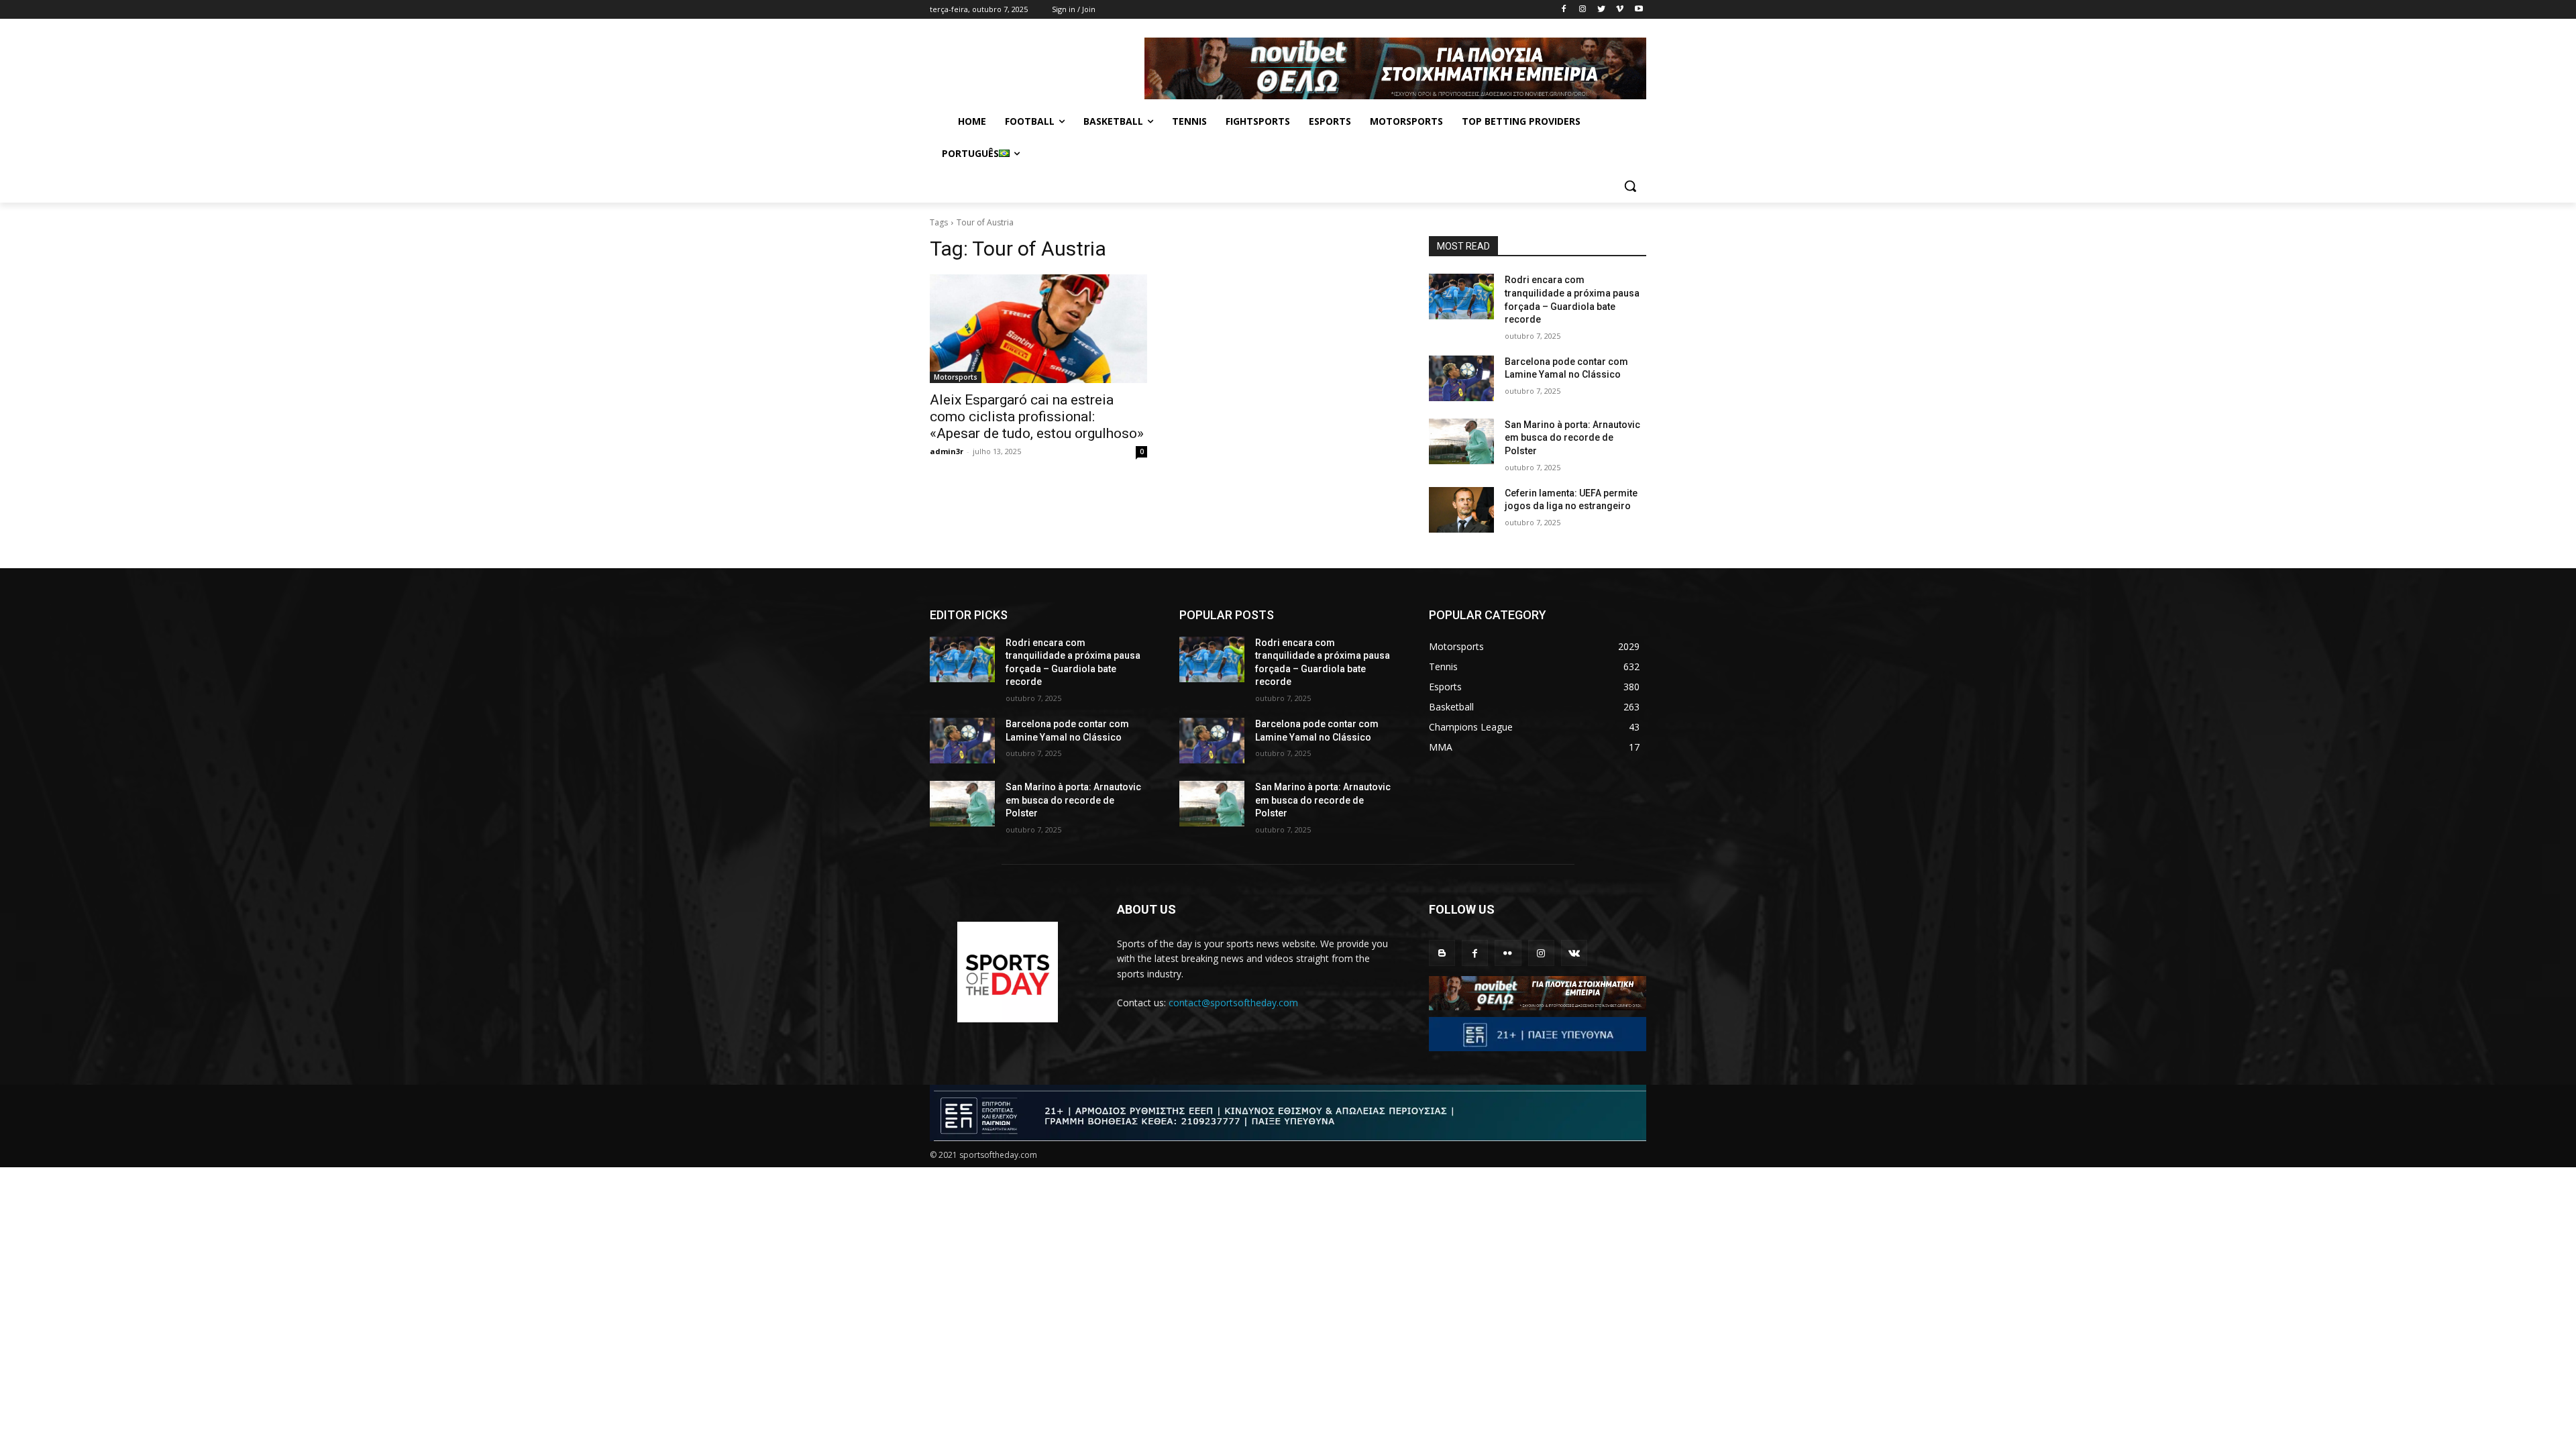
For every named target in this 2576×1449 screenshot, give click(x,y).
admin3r (947, 451)
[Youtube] (1639, 10)
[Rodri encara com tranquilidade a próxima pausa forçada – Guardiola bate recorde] (1461, 297)
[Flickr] (1508, 953)
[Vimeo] (1620, 10)
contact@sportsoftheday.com (1233, 1003)
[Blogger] (1442, 953)
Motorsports (956, 377)
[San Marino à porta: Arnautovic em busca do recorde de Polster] (1461, 441)
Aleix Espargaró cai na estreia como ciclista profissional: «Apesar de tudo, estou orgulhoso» (1037, 417)
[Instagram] (1583, 10)
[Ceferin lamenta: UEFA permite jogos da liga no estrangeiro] (1461, 510)
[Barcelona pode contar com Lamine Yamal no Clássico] (1461, 378)
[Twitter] (1602, 10)
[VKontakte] (1574, 953)
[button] (1630, 186)
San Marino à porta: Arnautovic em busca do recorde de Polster (1572, 438)
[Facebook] (1564, 10)
